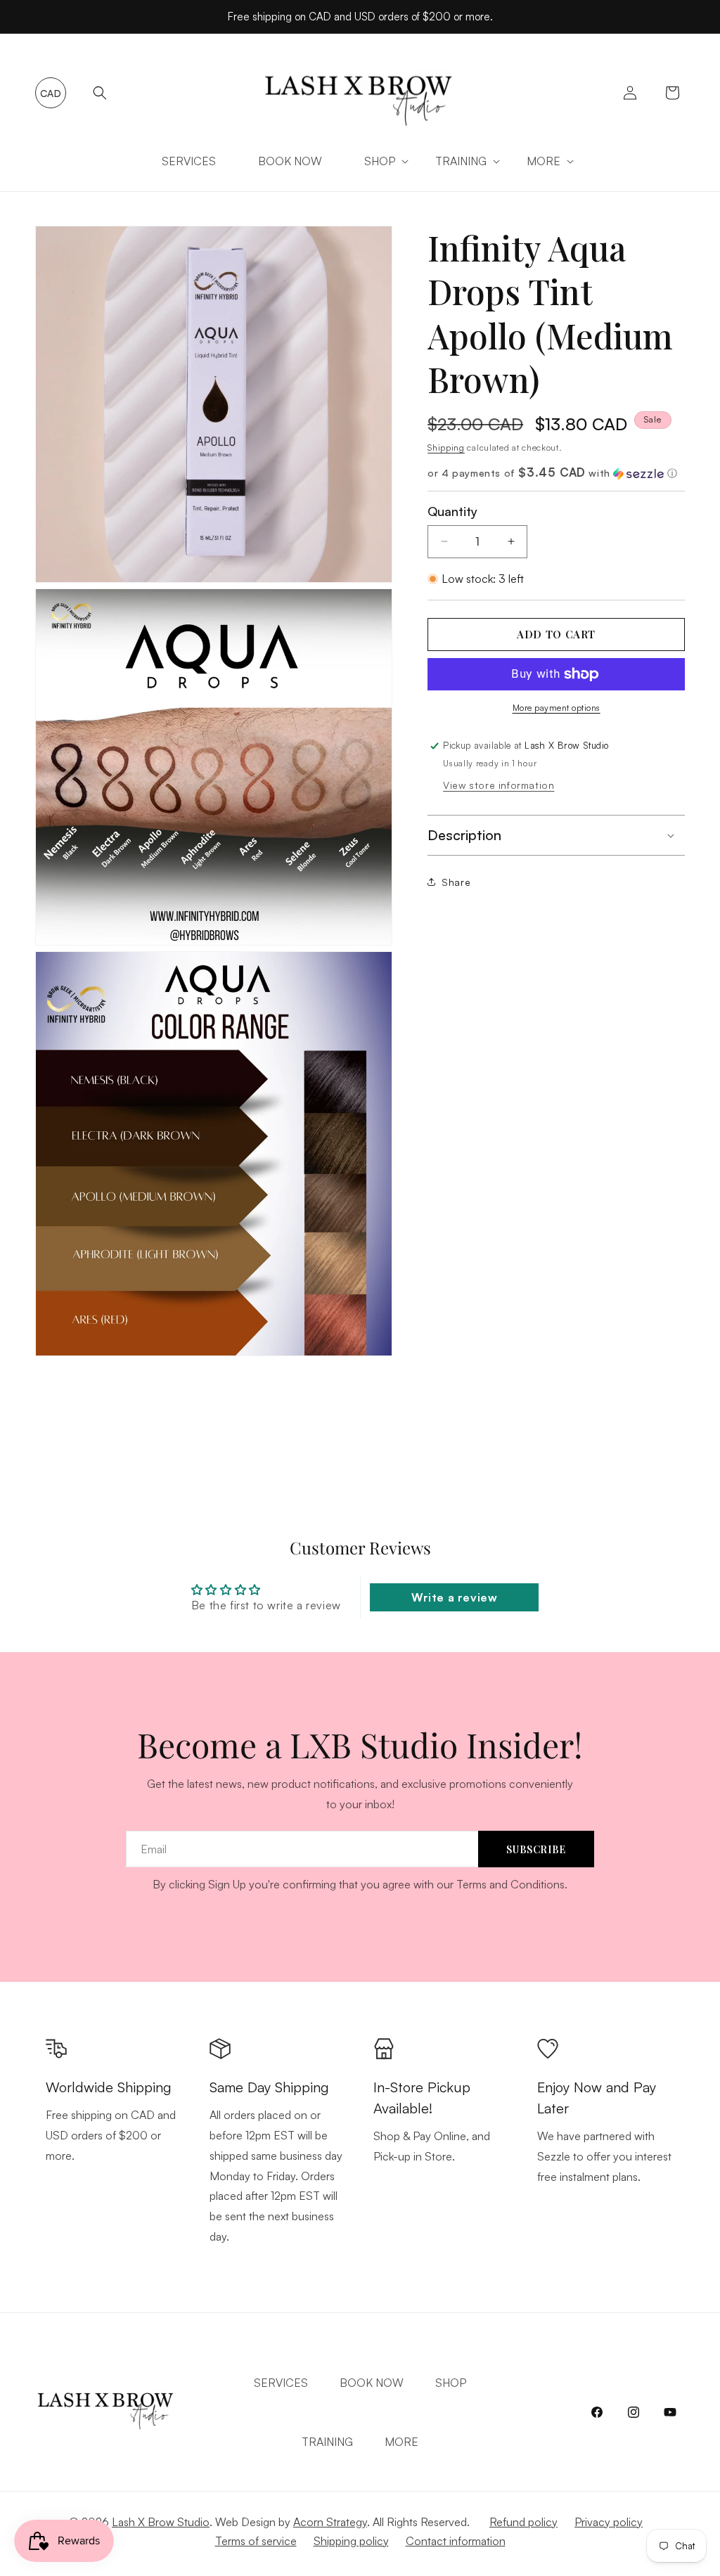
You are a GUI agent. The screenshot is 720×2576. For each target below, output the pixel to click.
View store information (499, 785)
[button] (100, 93)
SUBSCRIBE (536, 1849)
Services (281, 2383)
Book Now (372, 2383)
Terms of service (256, 2541)
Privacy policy (609, 2522)
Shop (380, 161)
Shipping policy (351, 2541)
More (401, 2442)
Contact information (456, 2541)
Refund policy (523, 2522)
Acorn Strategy (330, 2522)
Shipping (446, 447)
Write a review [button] (454, 1597)
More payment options (557, 708)
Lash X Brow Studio (161, 2522)
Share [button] (456, 882)
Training (461, 161)
